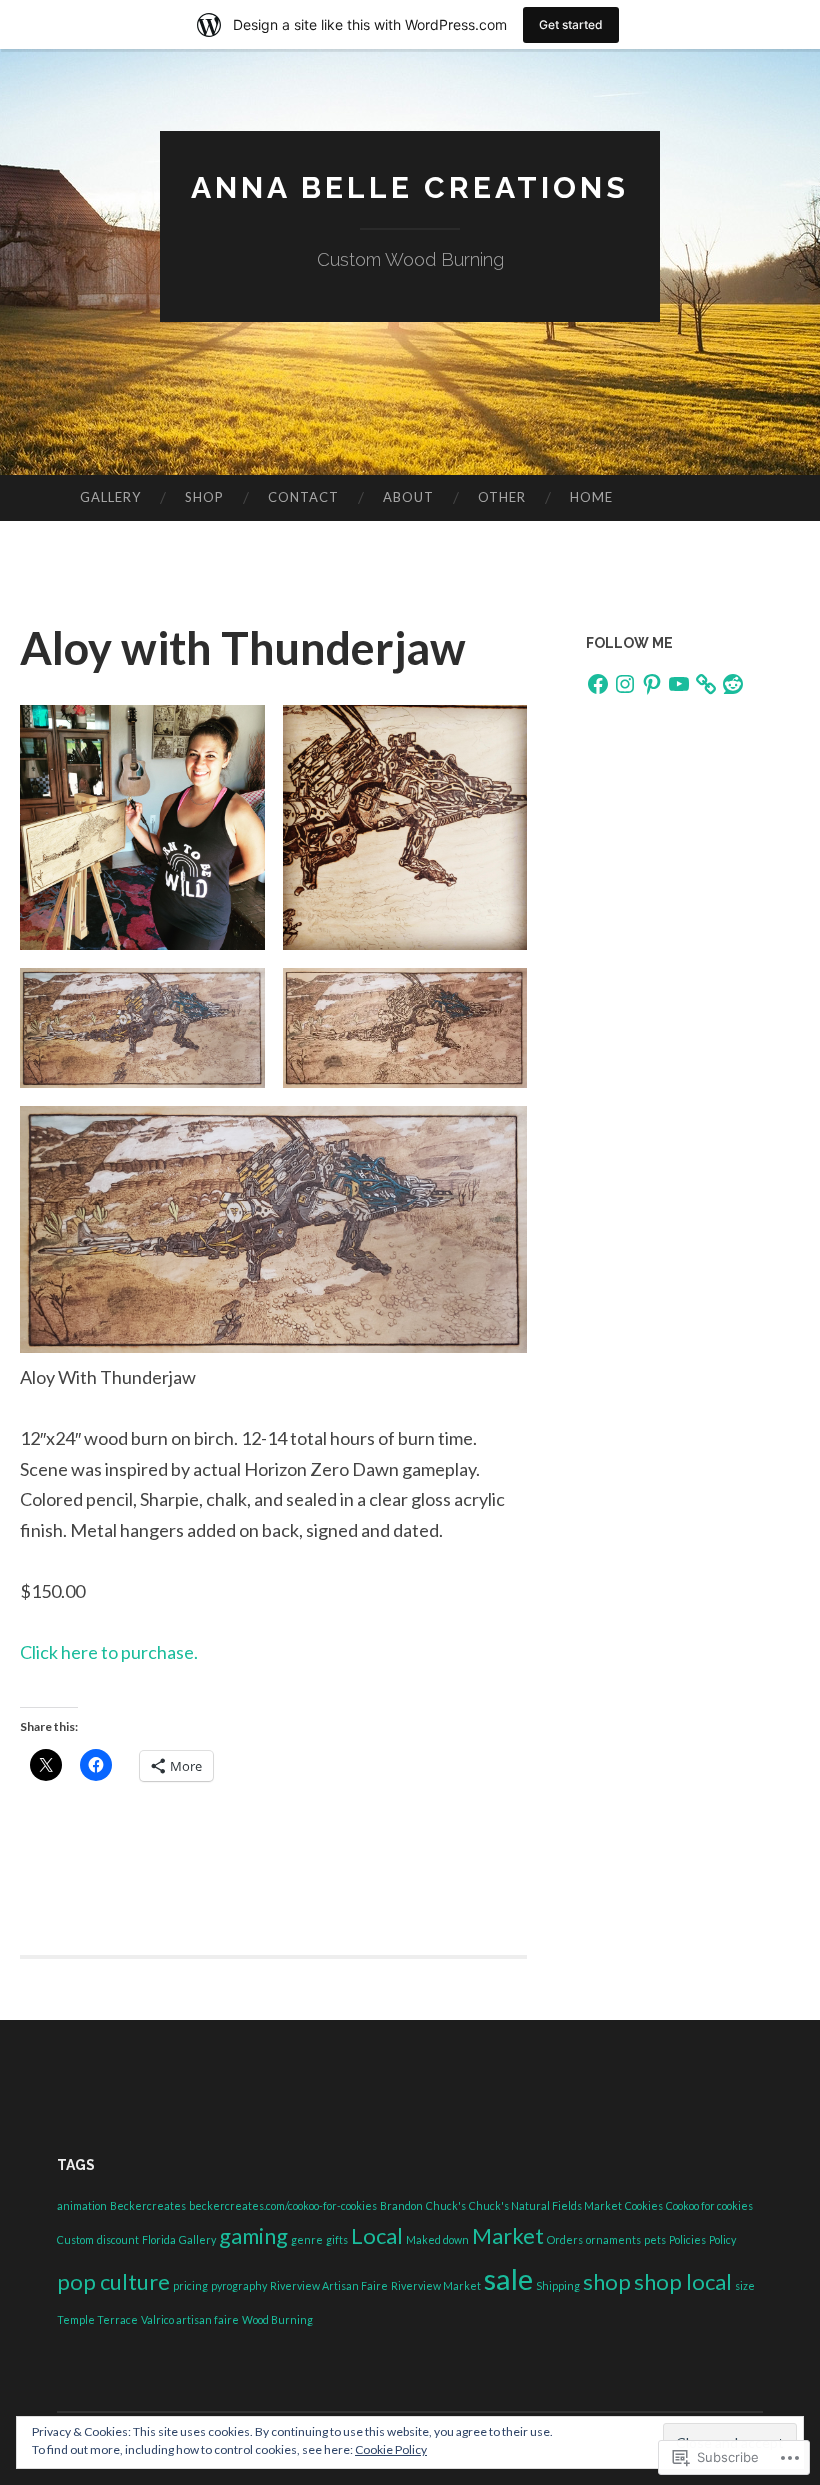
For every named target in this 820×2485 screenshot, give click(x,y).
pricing (190, 2285)
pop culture (113, 2281)
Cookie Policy (391, 2449)
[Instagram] (625, 684)
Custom (75, 2239)
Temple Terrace (97, 2319)
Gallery (110, 497)
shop (607, 2281)
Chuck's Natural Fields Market (545, 2205)
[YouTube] (679, 684)
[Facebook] (598, 684)
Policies (687, 2239)
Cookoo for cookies (709, 2205)
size (745, 2285)
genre (307, 2239)
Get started (571, 24)
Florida (159, 2239)
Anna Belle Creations (410, 187)
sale (508, 2278)
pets (655, 2239)
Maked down (437, 2239)
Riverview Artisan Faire (329, 2285)
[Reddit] (733, 684)
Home (591, 497)
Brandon (401, 2205)
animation (82, 2205)
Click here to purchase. (109, 1652)
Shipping (558, 2285)
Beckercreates (148, 2205)
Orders (565, 2239)
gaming (253, 2235)
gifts (337, 2239)
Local (377, 2235)
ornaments (613, 2239)
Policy (722, 2239)
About (408, 497)
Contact (303, 497)
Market (508, 2235)
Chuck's (446, 2205)
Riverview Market (436, 2285)
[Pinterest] (652, 684)
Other (502, 497)
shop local (683, 2281)
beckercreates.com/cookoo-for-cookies (283, 2205)
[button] (142, 827)
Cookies (644, 2205)
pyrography (239, 2285)
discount (118, 2239)
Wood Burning (277, 2319)
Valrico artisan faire (190, 2319)
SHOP (204, 497)
